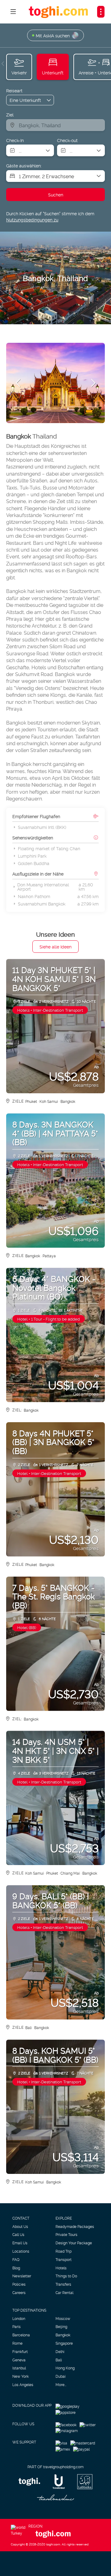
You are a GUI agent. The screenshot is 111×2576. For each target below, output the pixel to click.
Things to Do (66, 2276)
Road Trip (64, 2251)
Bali (59, 2360)
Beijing (61, 2326)
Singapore (64, 2343)
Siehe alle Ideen (55, 946)
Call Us (18, 2234)
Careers (19, 2292)
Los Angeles (23, 2385)
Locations (21, 2251)
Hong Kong (65, 2368)
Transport (64, 2259)
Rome (17, 2343)
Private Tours (66, 2234)
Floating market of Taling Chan (49, 848)
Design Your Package (74, 2243)
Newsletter (22, 2276)
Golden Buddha (34, 863)
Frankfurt (20, 2351)
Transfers (63, 2284)
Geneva (19, 2360)
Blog (16, 2268)
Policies (19, 2284)
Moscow (63, 2318)
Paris (16, 2326)
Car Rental (64, 2292)
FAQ (16, 2259)
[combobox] (55, 125)
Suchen (56, 194)
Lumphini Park (32, 856)
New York (21, 2376)
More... (61, 2385)
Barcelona (21, 2335)
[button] (3, 64)
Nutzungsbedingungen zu (32, 219)
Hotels (61, 2268)
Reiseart (14, 90)
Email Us (20, 2243)
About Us (20, 2226)
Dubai (61, 2376)
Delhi (60, 2351)
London (19, 2318)
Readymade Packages (75, 2226)
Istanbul (19, 2368)
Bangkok (63, 2335)
